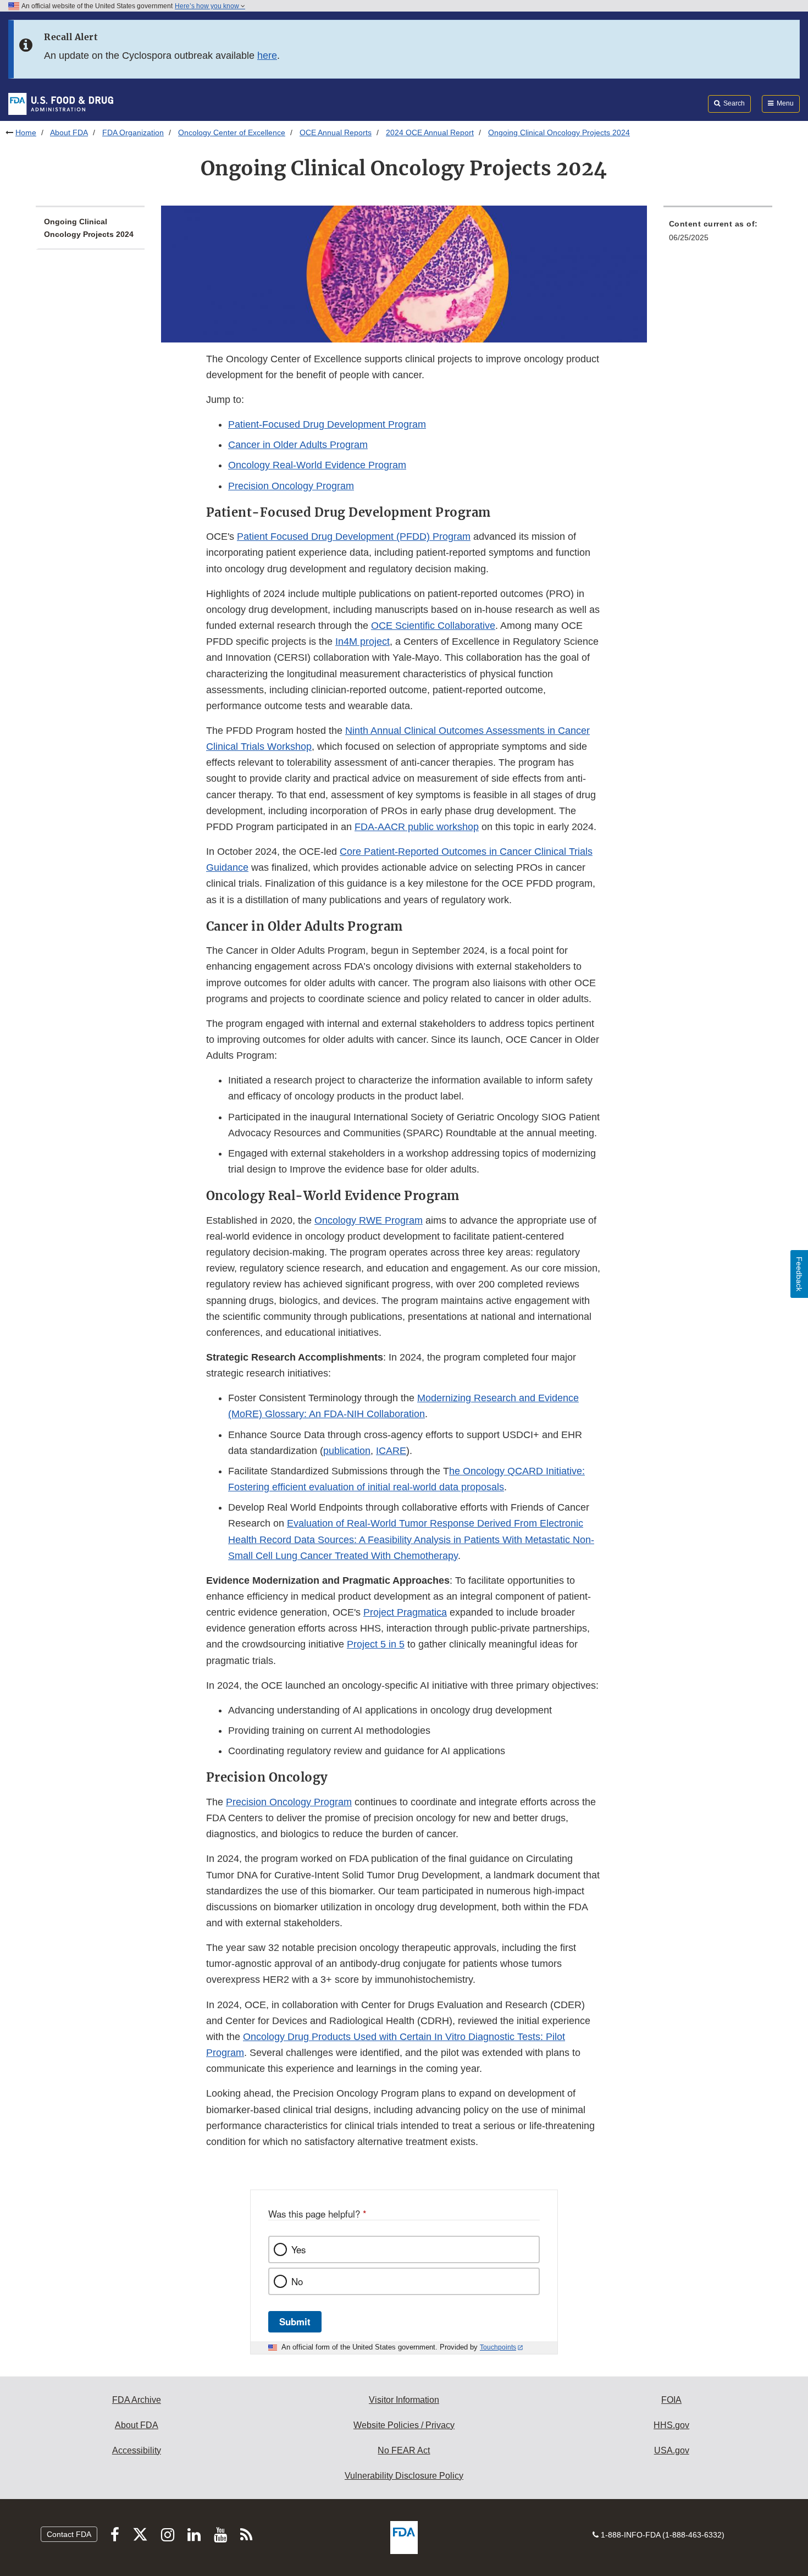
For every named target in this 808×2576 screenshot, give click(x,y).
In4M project (363, 642)
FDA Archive (137, 2400)
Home (26, 132)
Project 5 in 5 (376, 1644)
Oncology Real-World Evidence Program (317, 465)
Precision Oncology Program (291, 486)
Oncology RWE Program (369, 1220)
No (297, 2281)
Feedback (799, 1274)
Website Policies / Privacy (404, 2425)
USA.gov (672, 2450)
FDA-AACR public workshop (417, 827)
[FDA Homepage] (61, 103)
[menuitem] (718, 234)
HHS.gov (671, 2425)
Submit (295, 2321)
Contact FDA (69, 2534)
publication (347, 1451)
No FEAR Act (404, 2450)
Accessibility (137, 2450)
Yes (298, 2249)
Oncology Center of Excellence (232, 132)
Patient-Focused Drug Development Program (327, 424)
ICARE (391, 1451)
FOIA (671, 2400)
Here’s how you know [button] (208, 6)
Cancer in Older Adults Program (298, 445)
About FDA (69, 132)
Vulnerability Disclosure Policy (404, 2476)
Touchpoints (498, 2347)
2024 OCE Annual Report (430, 132)
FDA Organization (133, 132)
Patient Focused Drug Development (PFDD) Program (354, 537)
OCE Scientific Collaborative (433, 626)
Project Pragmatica (405, 1612)
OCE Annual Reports (336, 132)
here (267, 56)
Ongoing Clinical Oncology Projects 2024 (89, 228)
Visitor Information (404, 2400)
